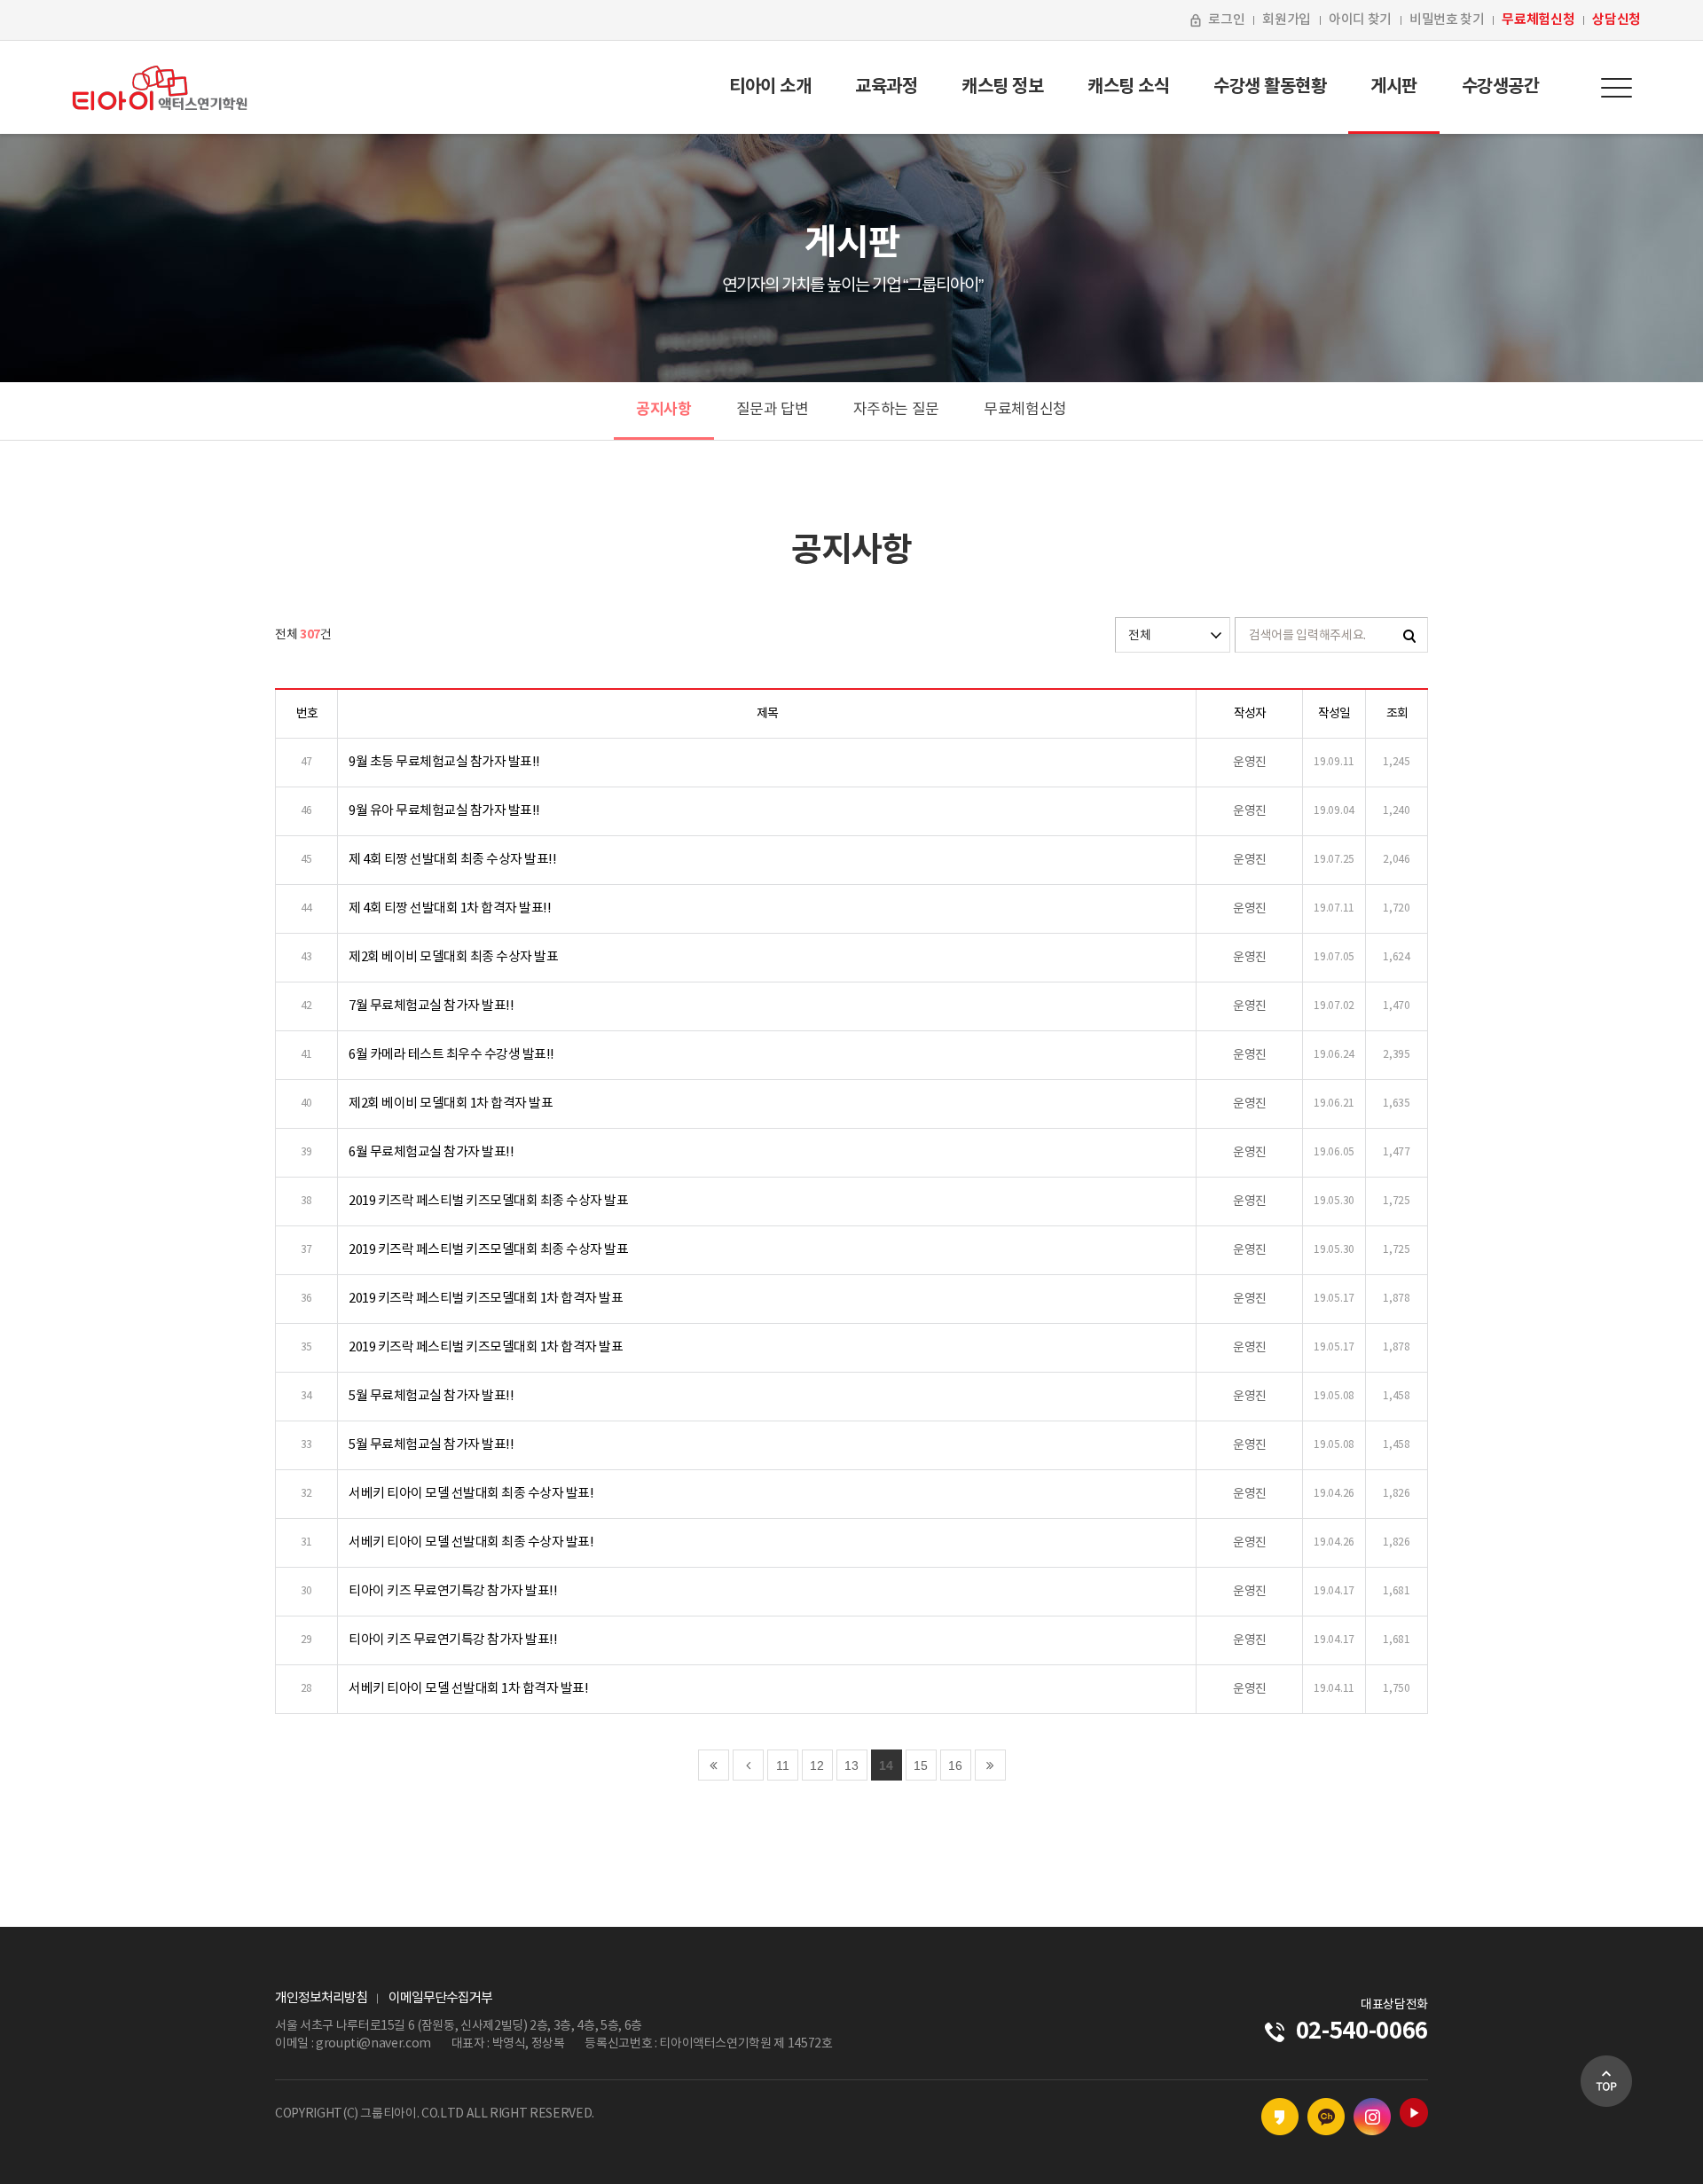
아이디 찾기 (1360, 20)
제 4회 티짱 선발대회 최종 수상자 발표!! (452, 860)
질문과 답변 (773, 410)
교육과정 (886, 87)
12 (817, 1765)
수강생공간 (1501, 87)
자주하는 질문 (897, 410)
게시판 (1394, 87)
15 (921, 1765)
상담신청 (1617, 20)
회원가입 (1287, 20)
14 (886, 1765)
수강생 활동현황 (1270, 87)
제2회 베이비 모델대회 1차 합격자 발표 (451, 1104)
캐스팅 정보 (1002, 87)
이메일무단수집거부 (440, 1998)
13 (851, 1765)
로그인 (1226, 20)
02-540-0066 (1362, 2031)
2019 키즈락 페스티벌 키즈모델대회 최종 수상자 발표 (488, 1201)
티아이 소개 (770, 87)
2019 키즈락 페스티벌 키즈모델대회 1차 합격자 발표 (486, 1299)
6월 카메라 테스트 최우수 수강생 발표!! (451, 1055)
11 (783, 1765)
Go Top (1606, 2081)
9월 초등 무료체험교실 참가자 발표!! (444, 762)
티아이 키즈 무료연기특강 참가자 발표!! (453, 1591)
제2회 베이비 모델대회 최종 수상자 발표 (453, 957)
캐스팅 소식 (1128, 87)
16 (955, 1765)
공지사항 (664, 409)
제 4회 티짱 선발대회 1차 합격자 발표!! (450, 908)
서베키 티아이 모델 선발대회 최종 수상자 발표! (471, 1494)
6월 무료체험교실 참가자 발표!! (431, 1152)
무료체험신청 (1538, 20)
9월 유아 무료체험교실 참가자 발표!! (444, 811)
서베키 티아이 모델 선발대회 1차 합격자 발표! (468, 1689)
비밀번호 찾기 (1447, 20)
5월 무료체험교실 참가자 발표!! (431, 1396)
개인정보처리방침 (321, 1998)
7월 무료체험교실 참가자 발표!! (431, 1006)
